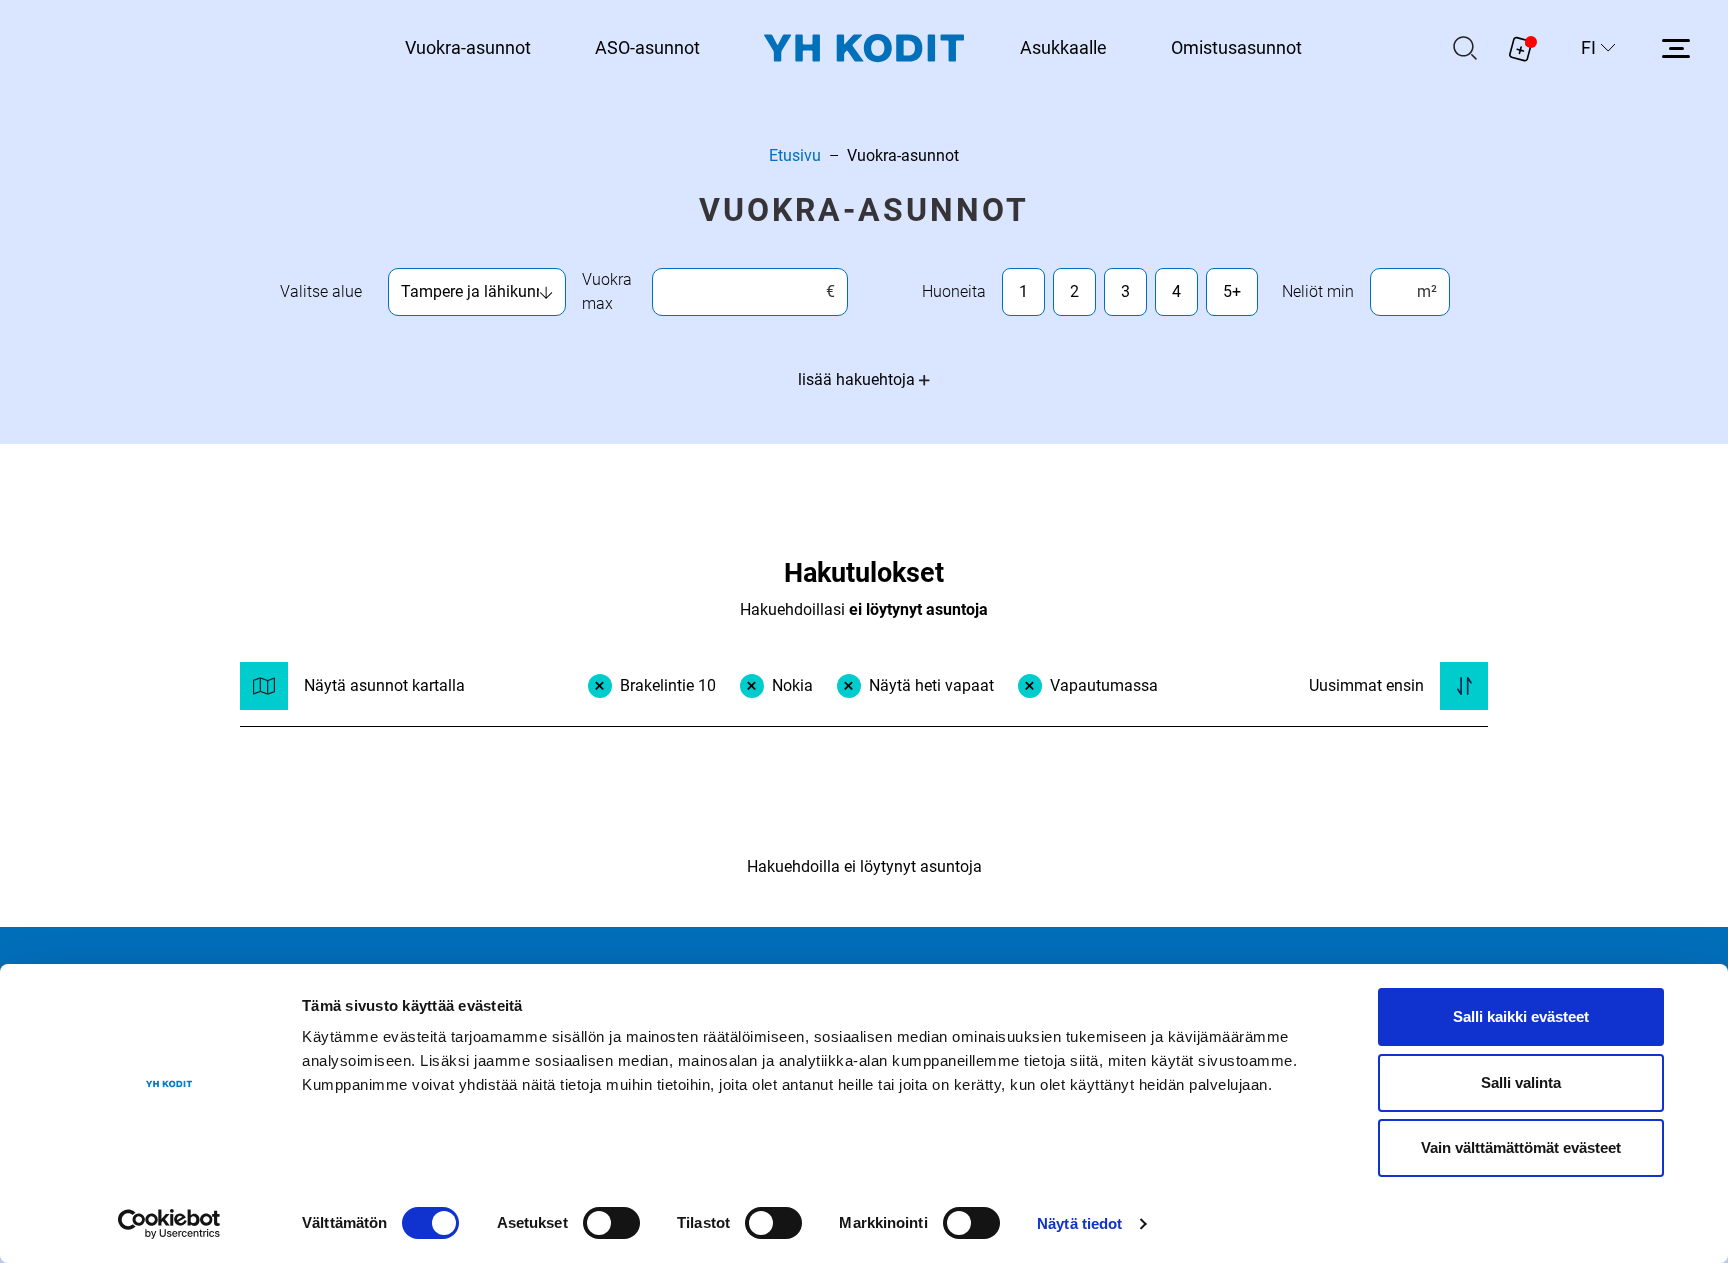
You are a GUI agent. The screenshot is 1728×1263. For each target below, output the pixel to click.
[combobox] (470, 292)
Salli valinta (1521, 1082)
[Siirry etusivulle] (864, 48)
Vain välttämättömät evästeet (1521, 1147)
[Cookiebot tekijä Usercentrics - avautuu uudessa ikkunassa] (169, 1224)
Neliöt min (1318, 291)
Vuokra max (607, 291)
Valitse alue (321, 291)
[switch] (611, 1223)
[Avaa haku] (1465, 48)
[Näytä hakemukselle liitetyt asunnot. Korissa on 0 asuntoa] (1521, 48)
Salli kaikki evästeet (1521, 1016)
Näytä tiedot (1079, 1223)
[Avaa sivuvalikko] (1676, 48)
